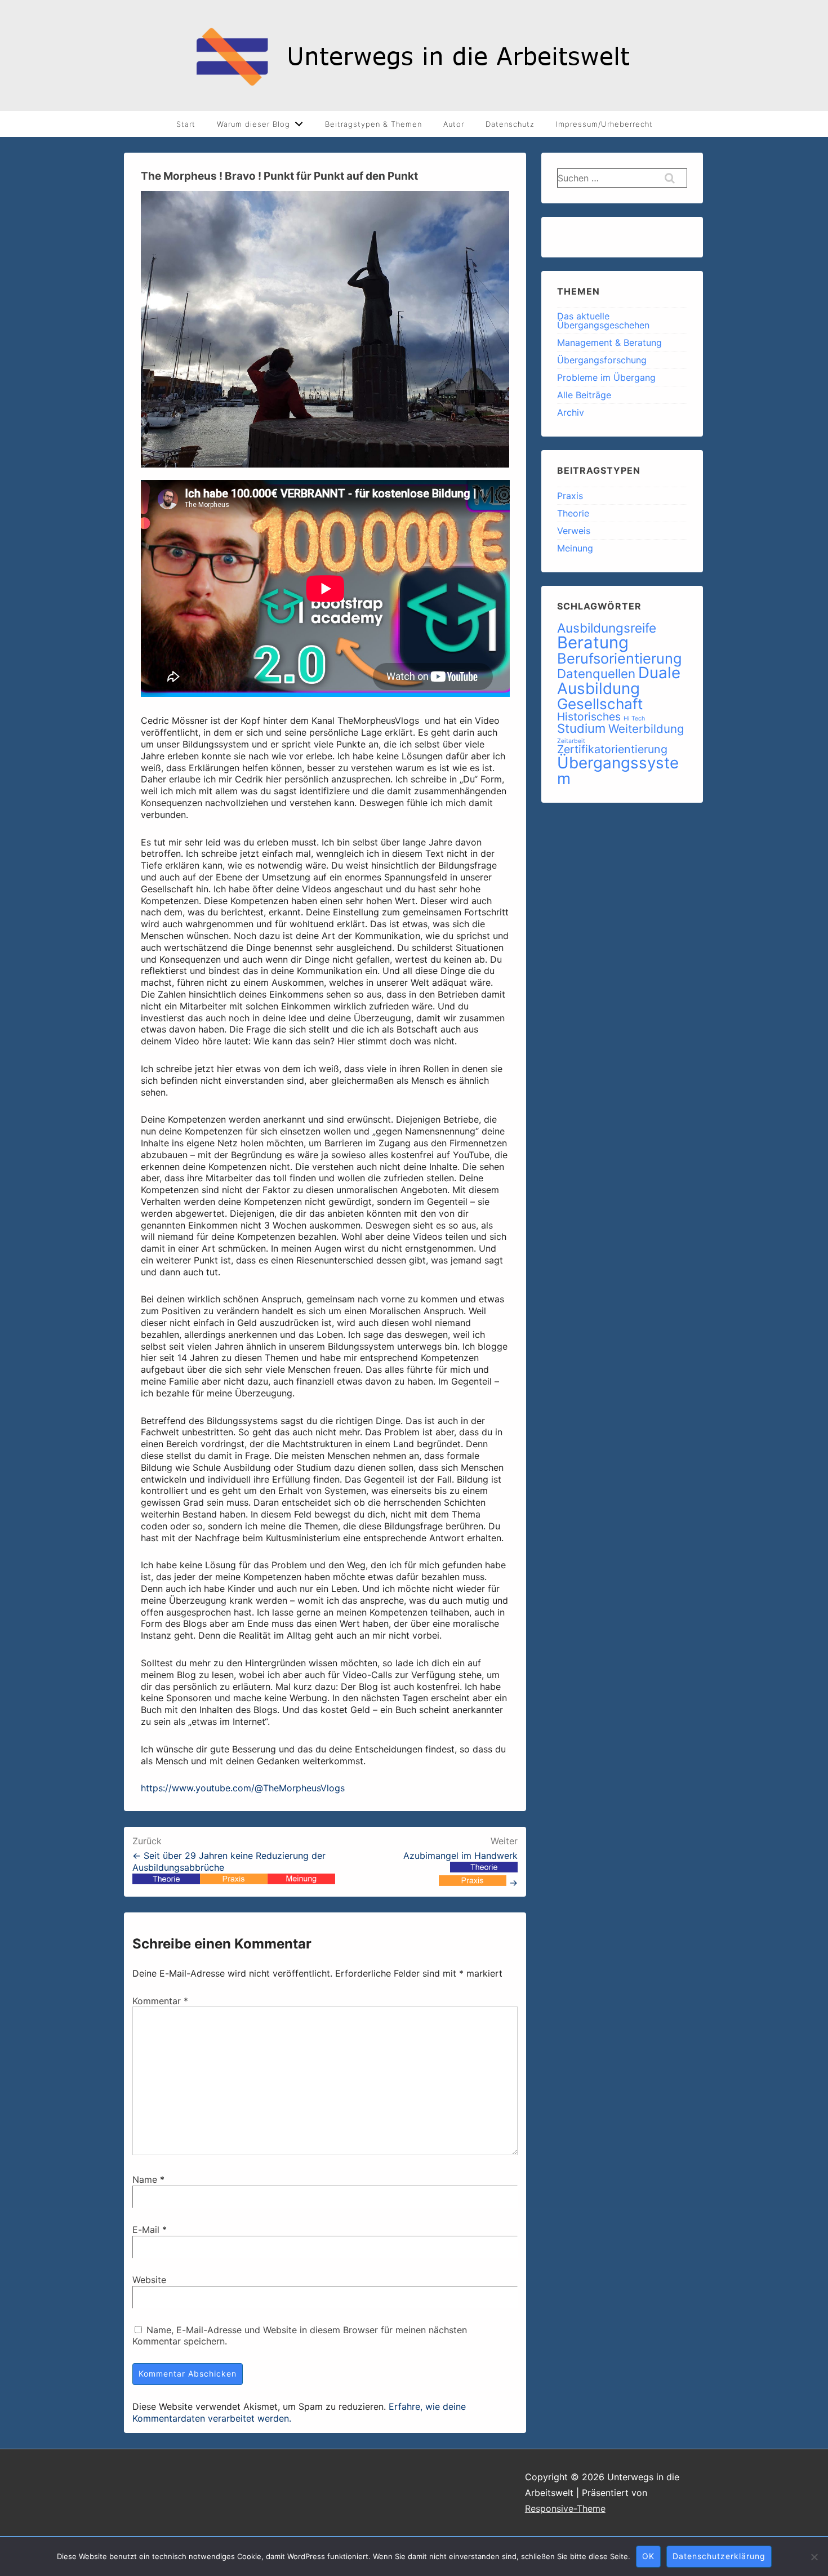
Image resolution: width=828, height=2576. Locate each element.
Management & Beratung (609, 342)
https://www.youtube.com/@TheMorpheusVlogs (243, 1788)
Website (149, 2280)
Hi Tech (634, 718)
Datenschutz (510, 124)
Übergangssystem (618, 771)
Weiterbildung (646, 729)
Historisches (589, 717)
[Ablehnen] (814, 2557)
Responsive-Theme (565, 2508)
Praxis (570, 496)
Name (145, 2179)
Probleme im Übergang (606, 377)
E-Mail (146, 2230)
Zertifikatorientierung (612, 749)
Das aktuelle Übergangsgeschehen (603, 321)
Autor (454, 124)
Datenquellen (596, 673)
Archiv (571, 412)
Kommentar (160, 2001)
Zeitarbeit (571, 741)
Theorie (573, 513)
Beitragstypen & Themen (373, 124)
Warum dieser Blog (253, 124)
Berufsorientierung (619, 658)
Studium (581, 728)
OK (648, 2556)
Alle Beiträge (584, 395)
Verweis (574, 531)
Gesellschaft (600, 704)
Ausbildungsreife (607, 628)
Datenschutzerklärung (719, 2556)
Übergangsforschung (602, 360)
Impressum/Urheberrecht (604, 124)
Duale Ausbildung (619, 680)
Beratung (593, 642)
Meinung (575, 548)
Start (186, 124)
